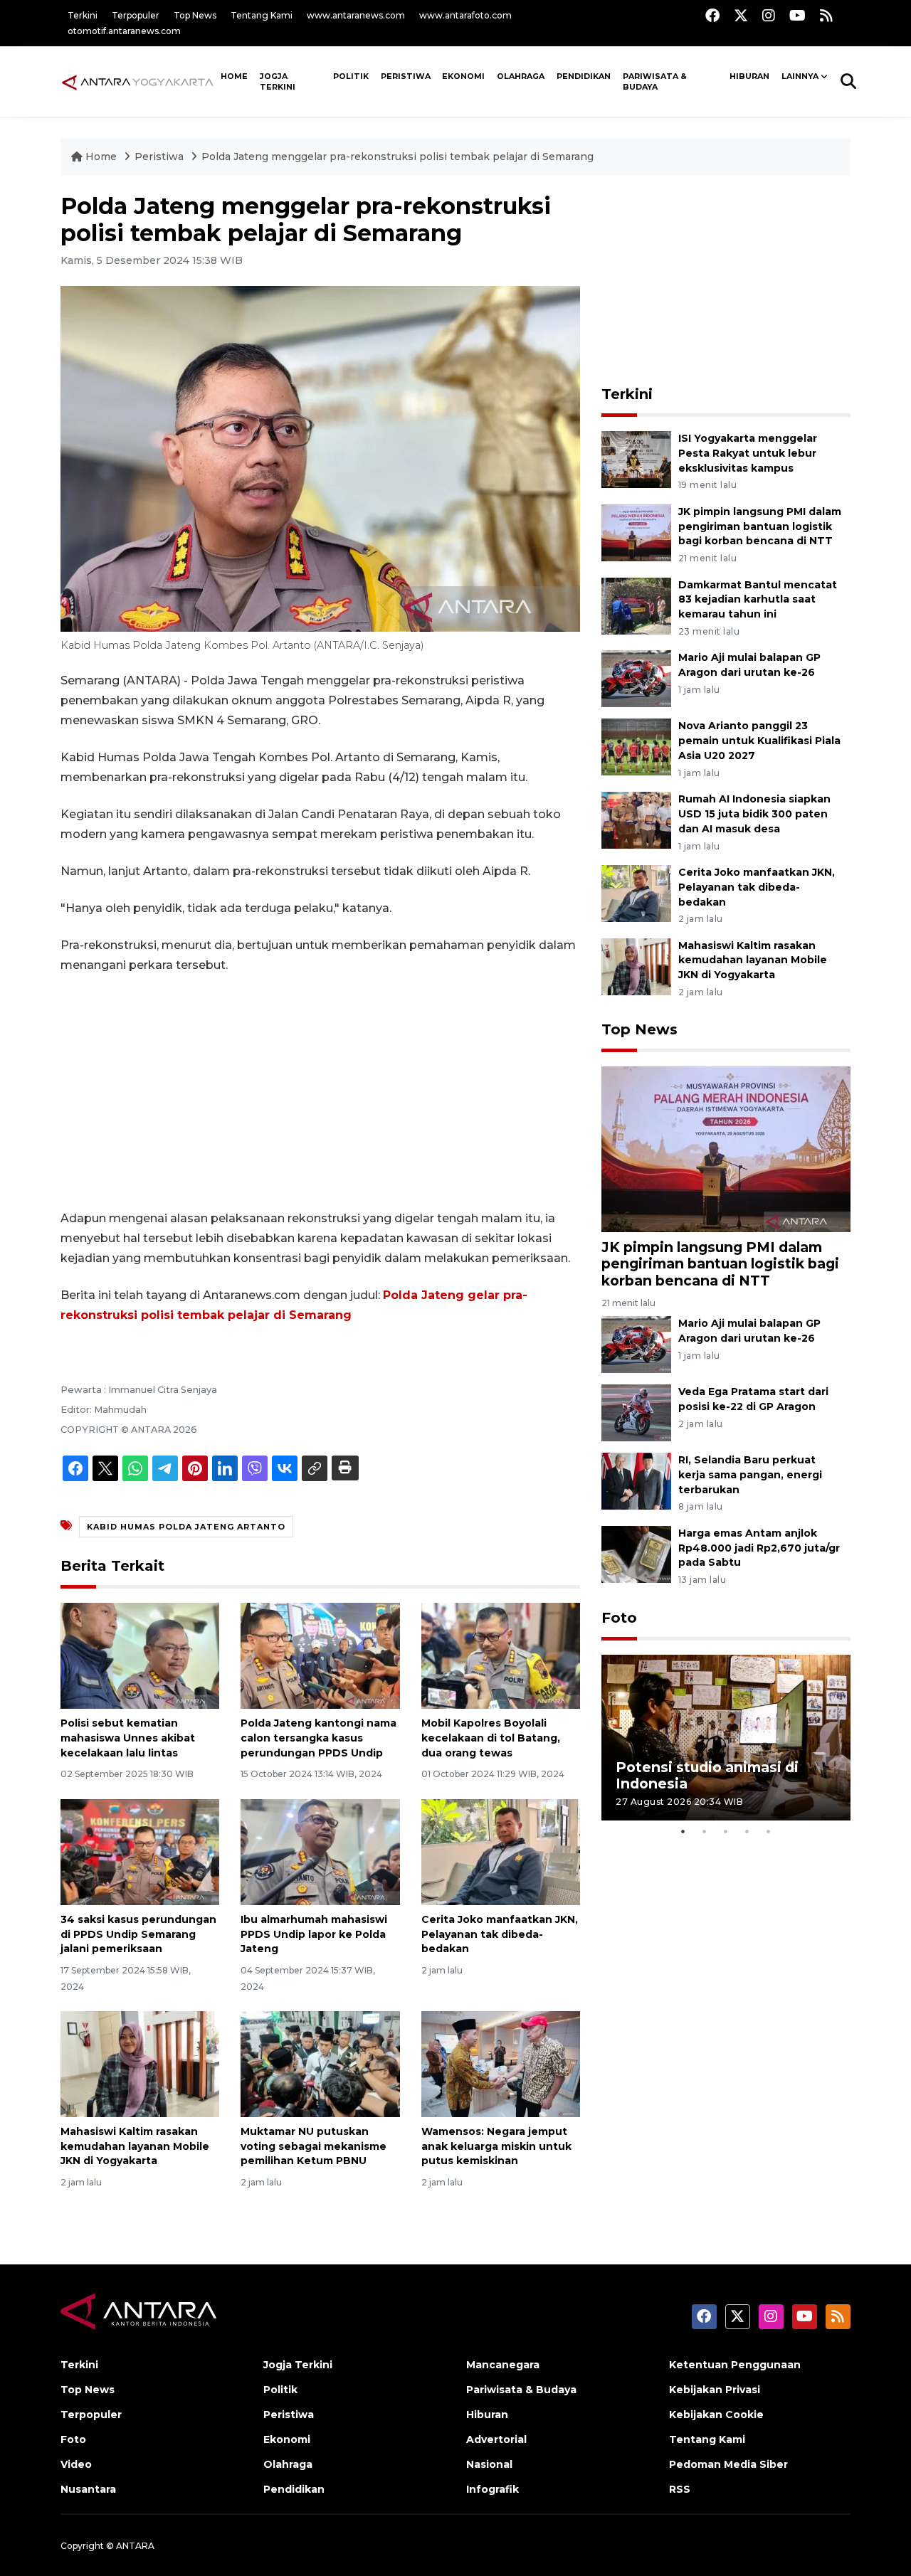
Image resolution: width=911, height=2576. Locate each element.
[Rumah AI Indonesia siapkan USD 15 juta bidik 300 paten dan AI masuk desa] (636, 819)
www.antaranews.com (356, 15)
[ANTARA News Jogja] (138, 81)
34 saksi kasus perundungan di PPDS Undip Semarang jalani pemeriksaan (138, 1934)
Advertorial (496, 2439)
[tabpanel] (726, 1738)
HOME (234, 76)
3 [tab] (726, 1831)
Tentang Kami (262, 15)
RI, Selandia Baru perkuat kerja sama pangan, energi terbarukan (750, 1475)
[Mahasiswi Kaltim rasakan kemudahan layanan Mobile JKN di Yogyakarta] (140, 2063)
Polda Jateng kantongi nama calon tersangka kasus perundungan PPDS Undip (318, 1738)
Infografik (493, 2489)
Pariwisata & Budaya (655, 81)
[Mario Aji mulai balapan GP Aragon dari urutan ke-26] (636, 678)
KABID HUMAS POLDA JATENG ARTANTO (186, 1527)
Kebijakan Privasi (715, 2390)
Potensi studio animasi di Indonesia (707, 1775)
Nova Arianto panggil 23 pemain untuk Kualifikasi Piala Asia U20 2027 (759, 741)
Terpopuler (136, 15)
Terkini (83, 15)
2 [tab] (705, 1831)
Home (101, 157)
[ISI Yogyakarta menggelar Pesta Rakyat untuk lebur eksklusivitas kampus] (636, 459)
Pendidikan (584, 76)
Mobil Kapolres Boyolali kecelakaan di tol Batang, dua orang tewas (491, 1738)
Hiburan (749, 76)
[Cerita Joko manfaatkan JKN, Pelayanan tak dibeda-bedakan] (501, 1851)
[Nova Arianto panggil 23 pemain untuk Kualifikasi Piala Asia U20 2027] (636, 747)
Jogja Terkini (278, 81)
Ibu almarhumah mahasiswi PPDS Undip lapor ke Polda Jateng (314, 1934)
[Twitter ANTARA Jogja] (741, 15)
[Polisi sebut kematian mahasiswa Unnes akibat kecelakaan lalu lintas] (140, 1655)
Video (76, 2464)
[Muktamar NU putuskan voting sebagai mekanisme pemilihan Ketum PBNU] (320, 2063)
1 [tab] (683, 1831)
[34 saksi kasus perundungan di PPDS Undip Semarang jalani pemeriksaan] (140, 1851)
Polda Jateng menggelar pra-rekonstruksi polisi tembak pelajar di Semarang (397, 157)
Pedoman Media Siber (728, 2464)
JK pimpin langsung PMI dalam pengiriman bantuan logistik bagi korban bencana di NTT (760, 526)
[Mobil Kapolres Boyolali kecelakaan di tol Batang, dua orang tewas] (501, 1655)
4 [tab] (747, 1831)
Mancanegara (503, 2365)
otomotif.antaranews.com (124, 31)
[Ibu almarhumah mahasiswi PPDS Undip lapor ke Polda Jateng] (320, 1851)
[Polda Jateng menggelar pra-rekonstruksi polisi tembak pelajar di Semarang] (726, 1149)
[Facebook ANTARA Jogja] (712, 15)
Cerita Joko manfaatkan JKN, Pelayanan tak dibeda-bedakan (500, 1934)
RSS (680, 2489)
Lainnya (800, 76)
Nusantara (88, 2489)
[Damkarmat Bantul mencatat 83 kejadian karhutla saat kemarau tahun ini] (636, 605)
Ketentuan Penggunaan (735, 2365)
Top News (195, 15)
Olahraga (521, 76)
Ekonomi (463, 76)
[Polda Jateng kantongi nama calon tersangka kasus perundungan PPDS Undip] (320, 1655)
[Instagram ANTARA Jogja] (769, 15)
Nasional (489, 2464)
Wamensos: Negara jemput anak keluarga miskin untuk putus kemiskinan (496, 2146)
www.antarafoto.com (465, 15)
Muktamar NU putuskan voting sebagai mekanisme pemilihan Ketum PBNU (314, 2146)
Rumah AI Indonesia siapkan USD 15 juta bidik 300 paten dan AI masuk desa (754, 814)
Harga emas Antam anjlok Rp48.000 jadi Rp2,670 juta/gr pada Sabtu (759, 1548)
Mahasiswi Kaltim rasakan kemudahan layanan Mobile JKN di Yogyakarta (135, 2146)
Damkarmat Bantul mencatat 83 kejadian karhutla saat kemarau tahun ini (758, 600)
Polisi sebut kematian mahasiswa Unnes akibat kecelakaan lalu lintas (128, 1738)
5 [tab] (769, 1831)
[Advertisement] (320, 1092)
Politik (351, 76)
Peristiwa (406, 76)
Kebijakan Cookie (716, 2415)
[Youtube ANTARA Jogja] (797, 15)
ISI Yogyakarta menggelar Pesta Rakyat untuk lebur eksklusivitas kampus (748, 453)
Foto (619, 1618)
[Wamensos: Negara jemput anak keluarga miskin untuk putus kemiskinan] (501, 2063)
